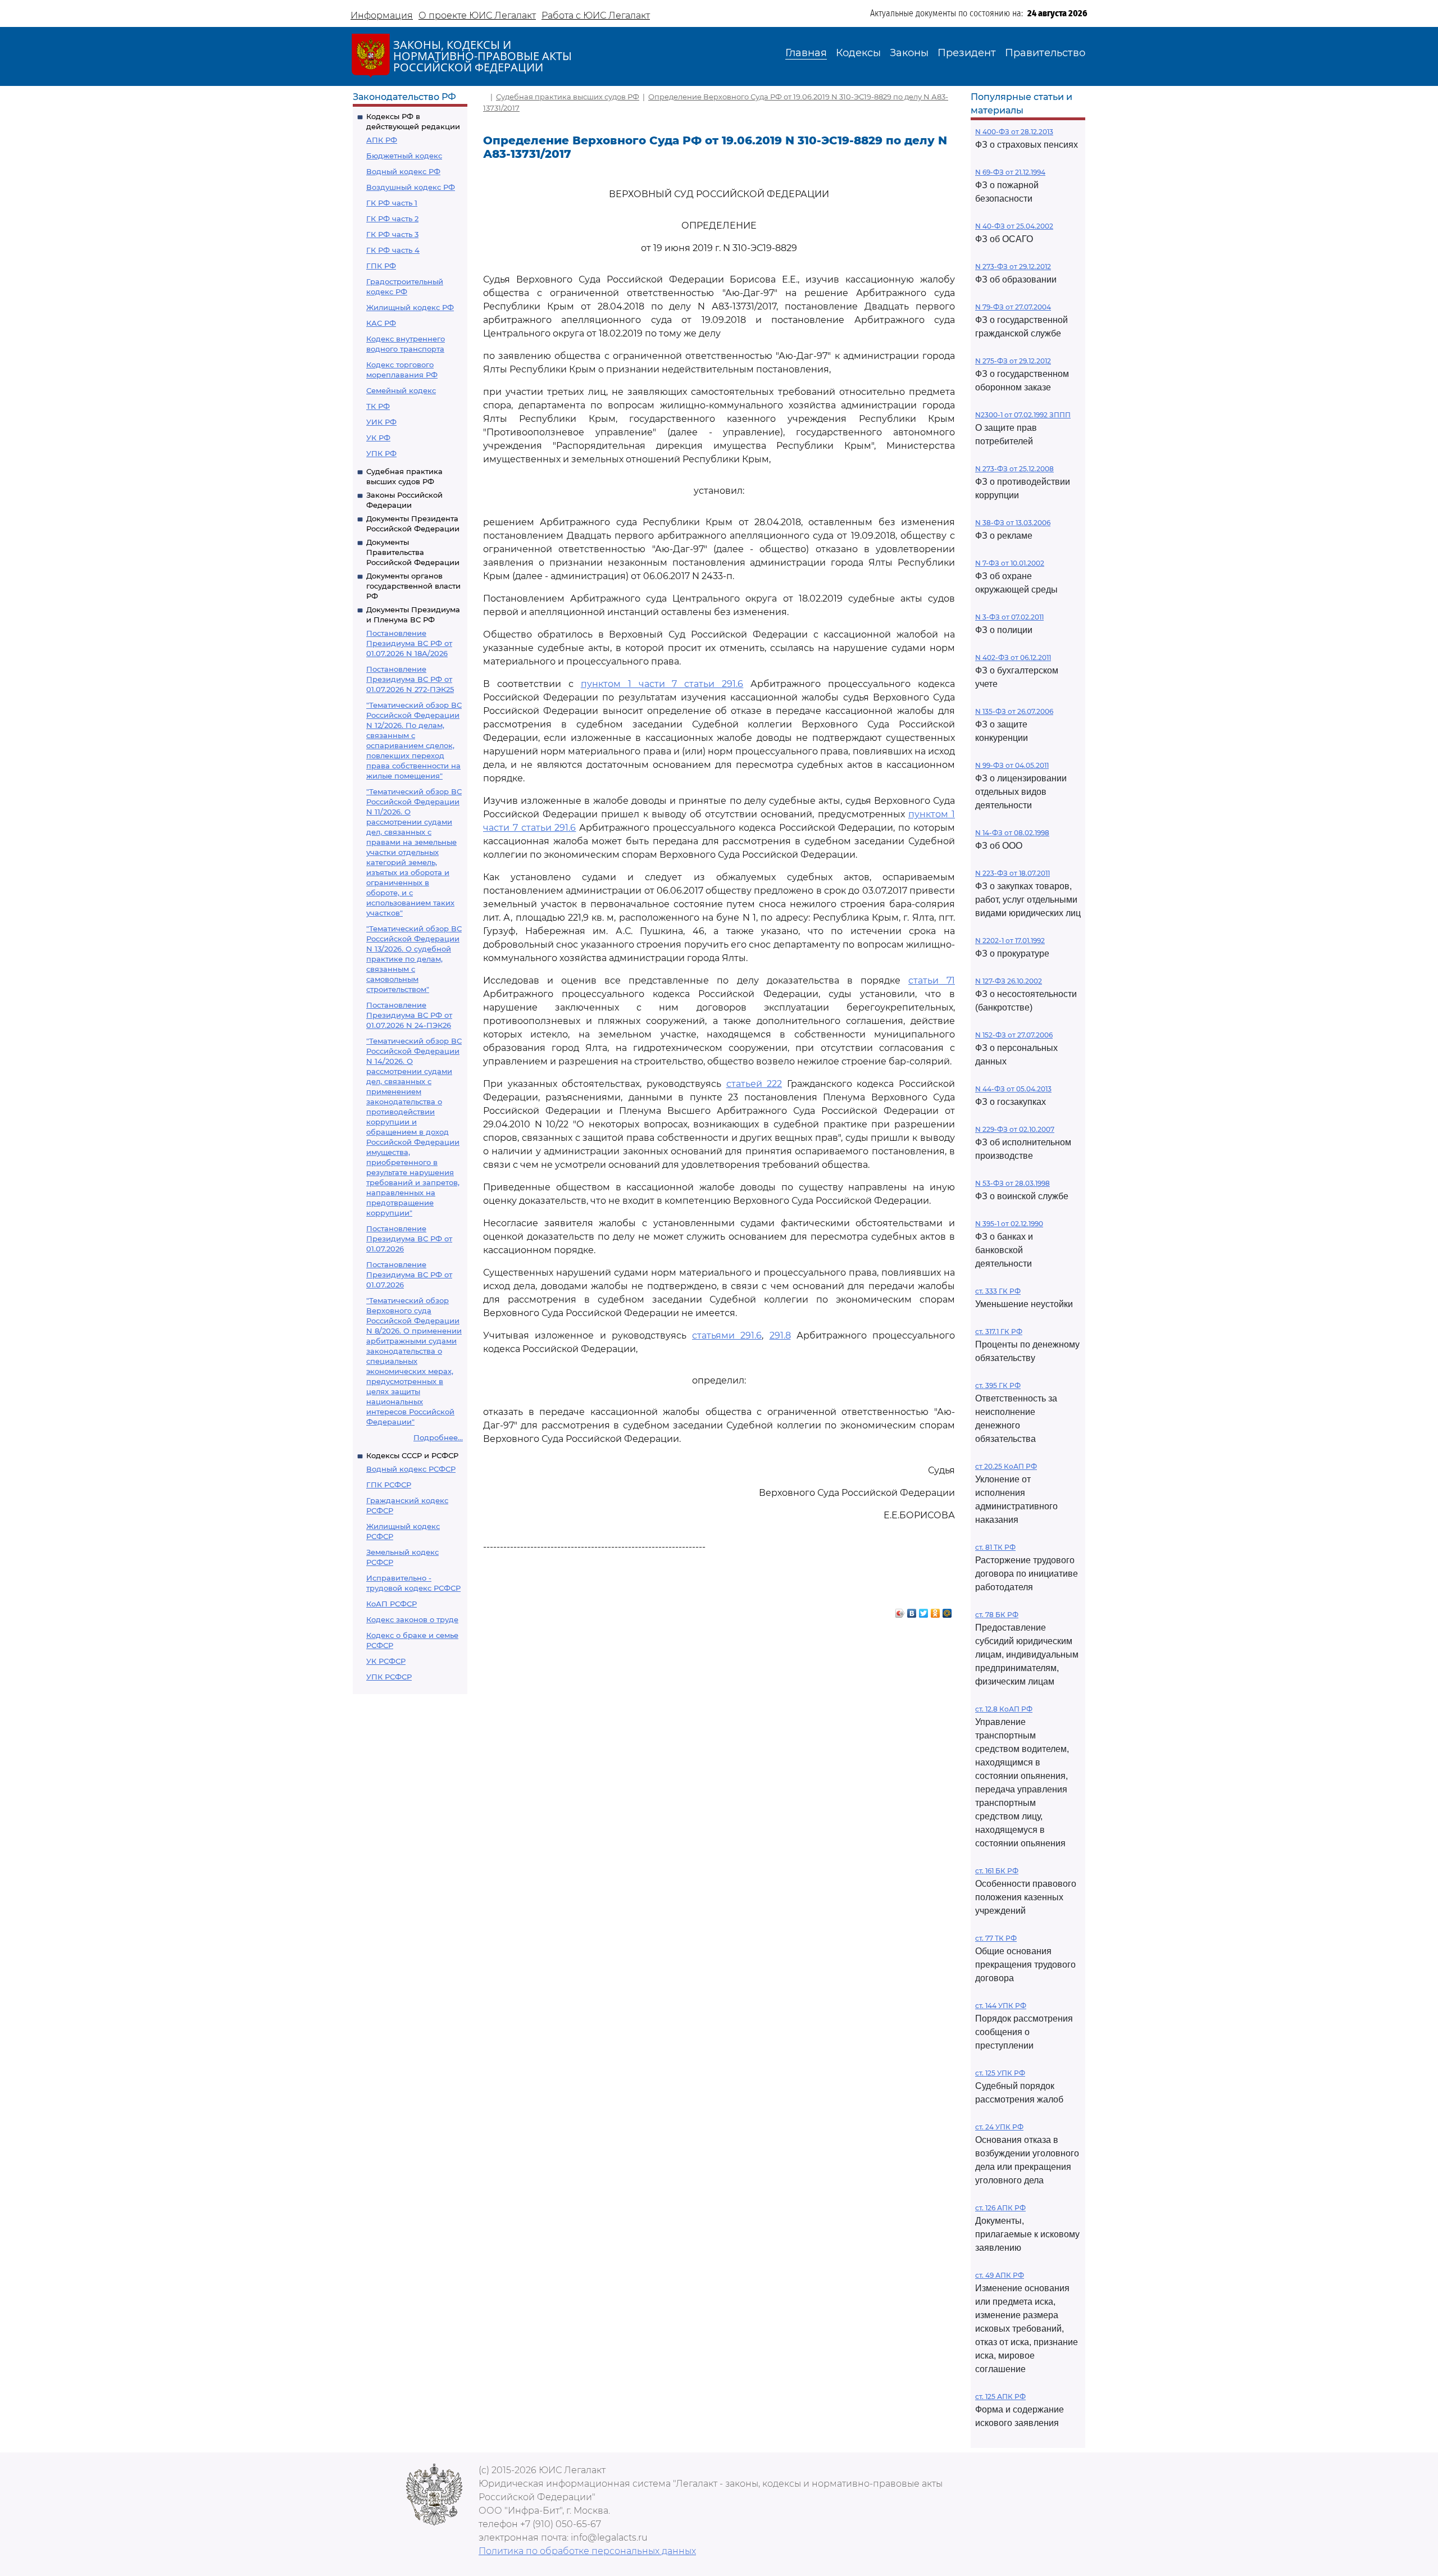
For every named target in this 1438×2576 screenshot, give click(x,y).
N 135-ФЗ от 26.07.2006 (1014, 711)
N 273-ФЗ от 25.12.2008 (1014, 469)
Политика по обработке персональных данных (587, 2551)
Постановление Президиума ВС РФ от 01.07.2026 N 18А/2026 (409, 643)
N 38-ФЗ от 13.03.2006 (1013, 523)
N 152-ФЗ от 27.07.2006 (1014, 1035)
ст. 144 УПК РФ (1001, 2006)
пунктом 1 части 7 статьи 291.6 (662, 684)
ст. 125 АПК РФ (1000, 2397)
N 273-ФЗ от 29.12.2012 (1013, 267)
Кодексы (858, 53)
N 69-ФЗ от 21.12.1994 (1010, 172)
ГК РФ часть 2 (392, 219)
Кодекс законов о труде (412, 1619)
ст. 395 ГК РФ (998, 1385)
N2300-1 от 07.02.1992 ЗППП (1023, 415)
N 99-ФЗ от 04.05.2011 (1012, 765)
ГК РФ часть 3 (392, 234)
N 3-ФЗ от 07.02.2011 (1009, 617)
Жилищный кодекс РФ (410, 307)
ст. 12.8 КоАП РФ (1004, 1709)
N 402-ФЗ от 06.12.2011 (1013, 657)
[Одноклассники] (936, 1610)
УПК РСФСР (389, 1677)
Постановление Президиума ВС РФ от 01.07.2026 (409, 1239)
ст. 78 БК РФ (997, 1615)
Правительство (1045, 53)
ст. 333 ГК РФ (998, 1291)
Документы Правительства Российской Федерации (413, 552)
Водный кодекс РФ (403, 171)
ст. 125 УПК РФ (1000, 2073)
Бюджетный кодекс (404, 156)
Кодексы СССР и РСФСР (412, 1455)
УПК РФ (381, 453)
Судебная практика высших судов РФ (568, 97)
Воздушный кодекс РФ (411, 187)
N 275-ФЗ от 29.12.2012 (1013, 361)
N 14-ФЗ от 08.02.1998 (1012, 833)
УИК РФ (381, 422)
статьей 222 (754, 1084)
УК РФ (378, 438)
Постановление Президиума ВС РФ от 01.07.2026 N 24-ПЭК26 (409, 1015)
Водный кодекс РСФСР (411, 1469)
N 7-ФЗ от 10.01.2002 (1010, 563)
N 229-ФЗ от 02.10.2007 (1015, 1129)
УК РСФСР (386, 1661)
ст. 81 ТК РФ (995, 1547)
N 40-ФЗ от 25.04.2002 (1014, 226)
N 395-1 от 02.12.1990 (1009, 1224)
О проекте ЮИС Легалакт (477, 15)
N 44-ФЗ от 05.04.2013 (1013, 1089)
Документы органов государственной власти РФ (413, 586)
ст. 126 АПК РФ (1000, 2208)
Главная (806, 53)
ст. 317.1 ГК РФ (999, 1332)
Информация (382, 15)
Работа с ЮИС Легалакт (596, 15)
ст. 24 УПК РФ (999, 2127)
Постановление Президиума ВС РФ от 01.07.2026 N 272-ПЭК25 (410, 679)
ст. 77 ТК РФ (996, 1938)
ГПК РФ (381, 266)
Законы (909, 53)
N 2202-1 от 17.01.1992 (1010, 941)
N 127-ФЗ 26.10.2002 (1009, 981)
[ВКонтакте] (912, 1610)
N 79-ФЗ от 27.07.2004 (1013, 307)
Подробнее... (438, 1437)
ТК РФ (378, 406)
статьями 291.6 (727, 1335)
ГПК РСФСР (389, 1485)
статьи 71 (932, 980)
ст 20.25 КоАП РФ (1006, 1466)
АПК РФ (382, 140)
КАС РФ (381, 323)
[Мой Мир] (947, 1610)
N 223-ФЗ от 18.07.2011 (1012, 873)
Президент (967, 53)
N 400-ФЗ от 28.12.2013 (1014, 132)
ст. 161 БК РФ (997, 1871)
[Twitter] (924, 1610)
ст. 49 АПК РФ (1000, 2275)
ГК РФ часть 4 (393, 250)
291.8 (780, 1335)
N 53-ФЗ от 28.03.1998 (1012, 1183)
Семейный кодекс (401, 390)
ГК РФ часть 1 (392, 203)
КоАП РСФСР (392, 1604)
